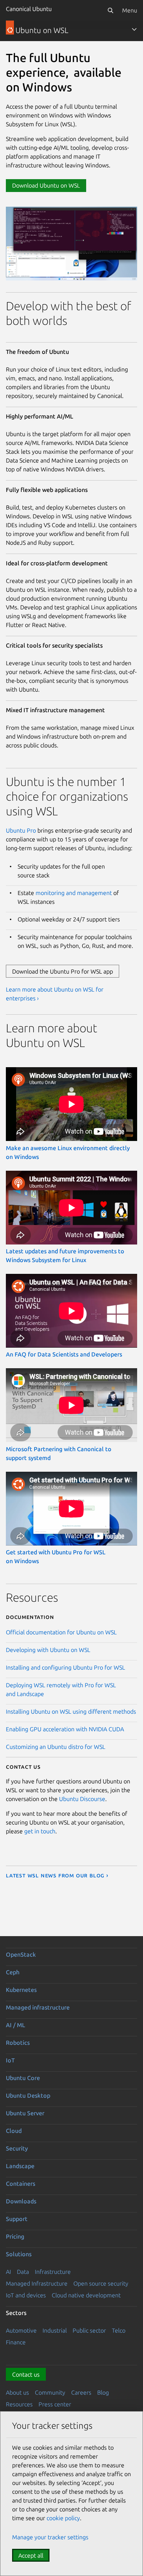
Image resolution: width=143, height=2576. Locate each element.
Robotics (18, 2043)
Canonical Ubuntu (29, 9)
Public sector (89, 2330)
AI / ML (16, 2025)
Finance (16, 2342)
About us (17, 2392)
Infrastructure (53, 2272)
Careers (81, 2392)
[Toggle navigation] (134, 29)
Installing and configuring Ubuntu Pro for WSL (65, 1667)
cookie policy (63, 2518)
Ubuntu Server (25, 2113)
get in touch (40, 1831)
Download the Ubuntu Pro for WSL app (63, 971)
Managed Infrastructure (37, 2283)
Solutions (19, 2254)
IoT (10, 2060)
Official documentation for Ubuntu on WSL (61, 1632)
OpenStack (21, 1954)
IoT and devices (26, 2295)
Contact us (26, 2374)
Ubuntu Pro (21, 830)
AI (8, 2272)
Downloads (21, 2201)
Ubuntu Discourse (82, 1799)
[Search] (110, 10)
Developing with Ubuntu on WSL (48, 1650)
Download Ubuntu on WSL (46, 185)
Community (50, 2392)
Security (17, 2148)
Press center (55, 2404)
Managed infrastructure (38, 2007)
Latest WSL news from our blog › (57, 1875)
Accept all (31, 2555)
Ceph (13, 1972)
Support (17, 2219)
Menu (130, 10)
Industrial (55, 2330)
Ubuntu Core (23, 2078)
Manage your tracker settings (50, 2537)
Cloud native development (86, 2295)
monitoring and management (74, 893)
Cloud (14, 2131)
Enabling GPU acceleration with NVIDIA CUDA (65, 1729)
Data (23, 2272)
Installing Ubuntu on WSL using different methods (71, 1711)
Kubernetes (21, 1990)
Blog (103, 2392)
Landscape (20, 2166)
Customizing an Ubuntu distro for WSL (56, 1747)
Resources (19, 2404)
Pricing (15, 2236)
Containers (21, 2184)
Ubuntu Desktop (28, 2095)
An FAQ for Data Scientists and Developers (64, 1354)
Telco (119, 2330)
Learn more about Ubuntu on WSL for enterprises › (55, 994)
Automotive (21, 2330)
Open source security (101, 2283)
